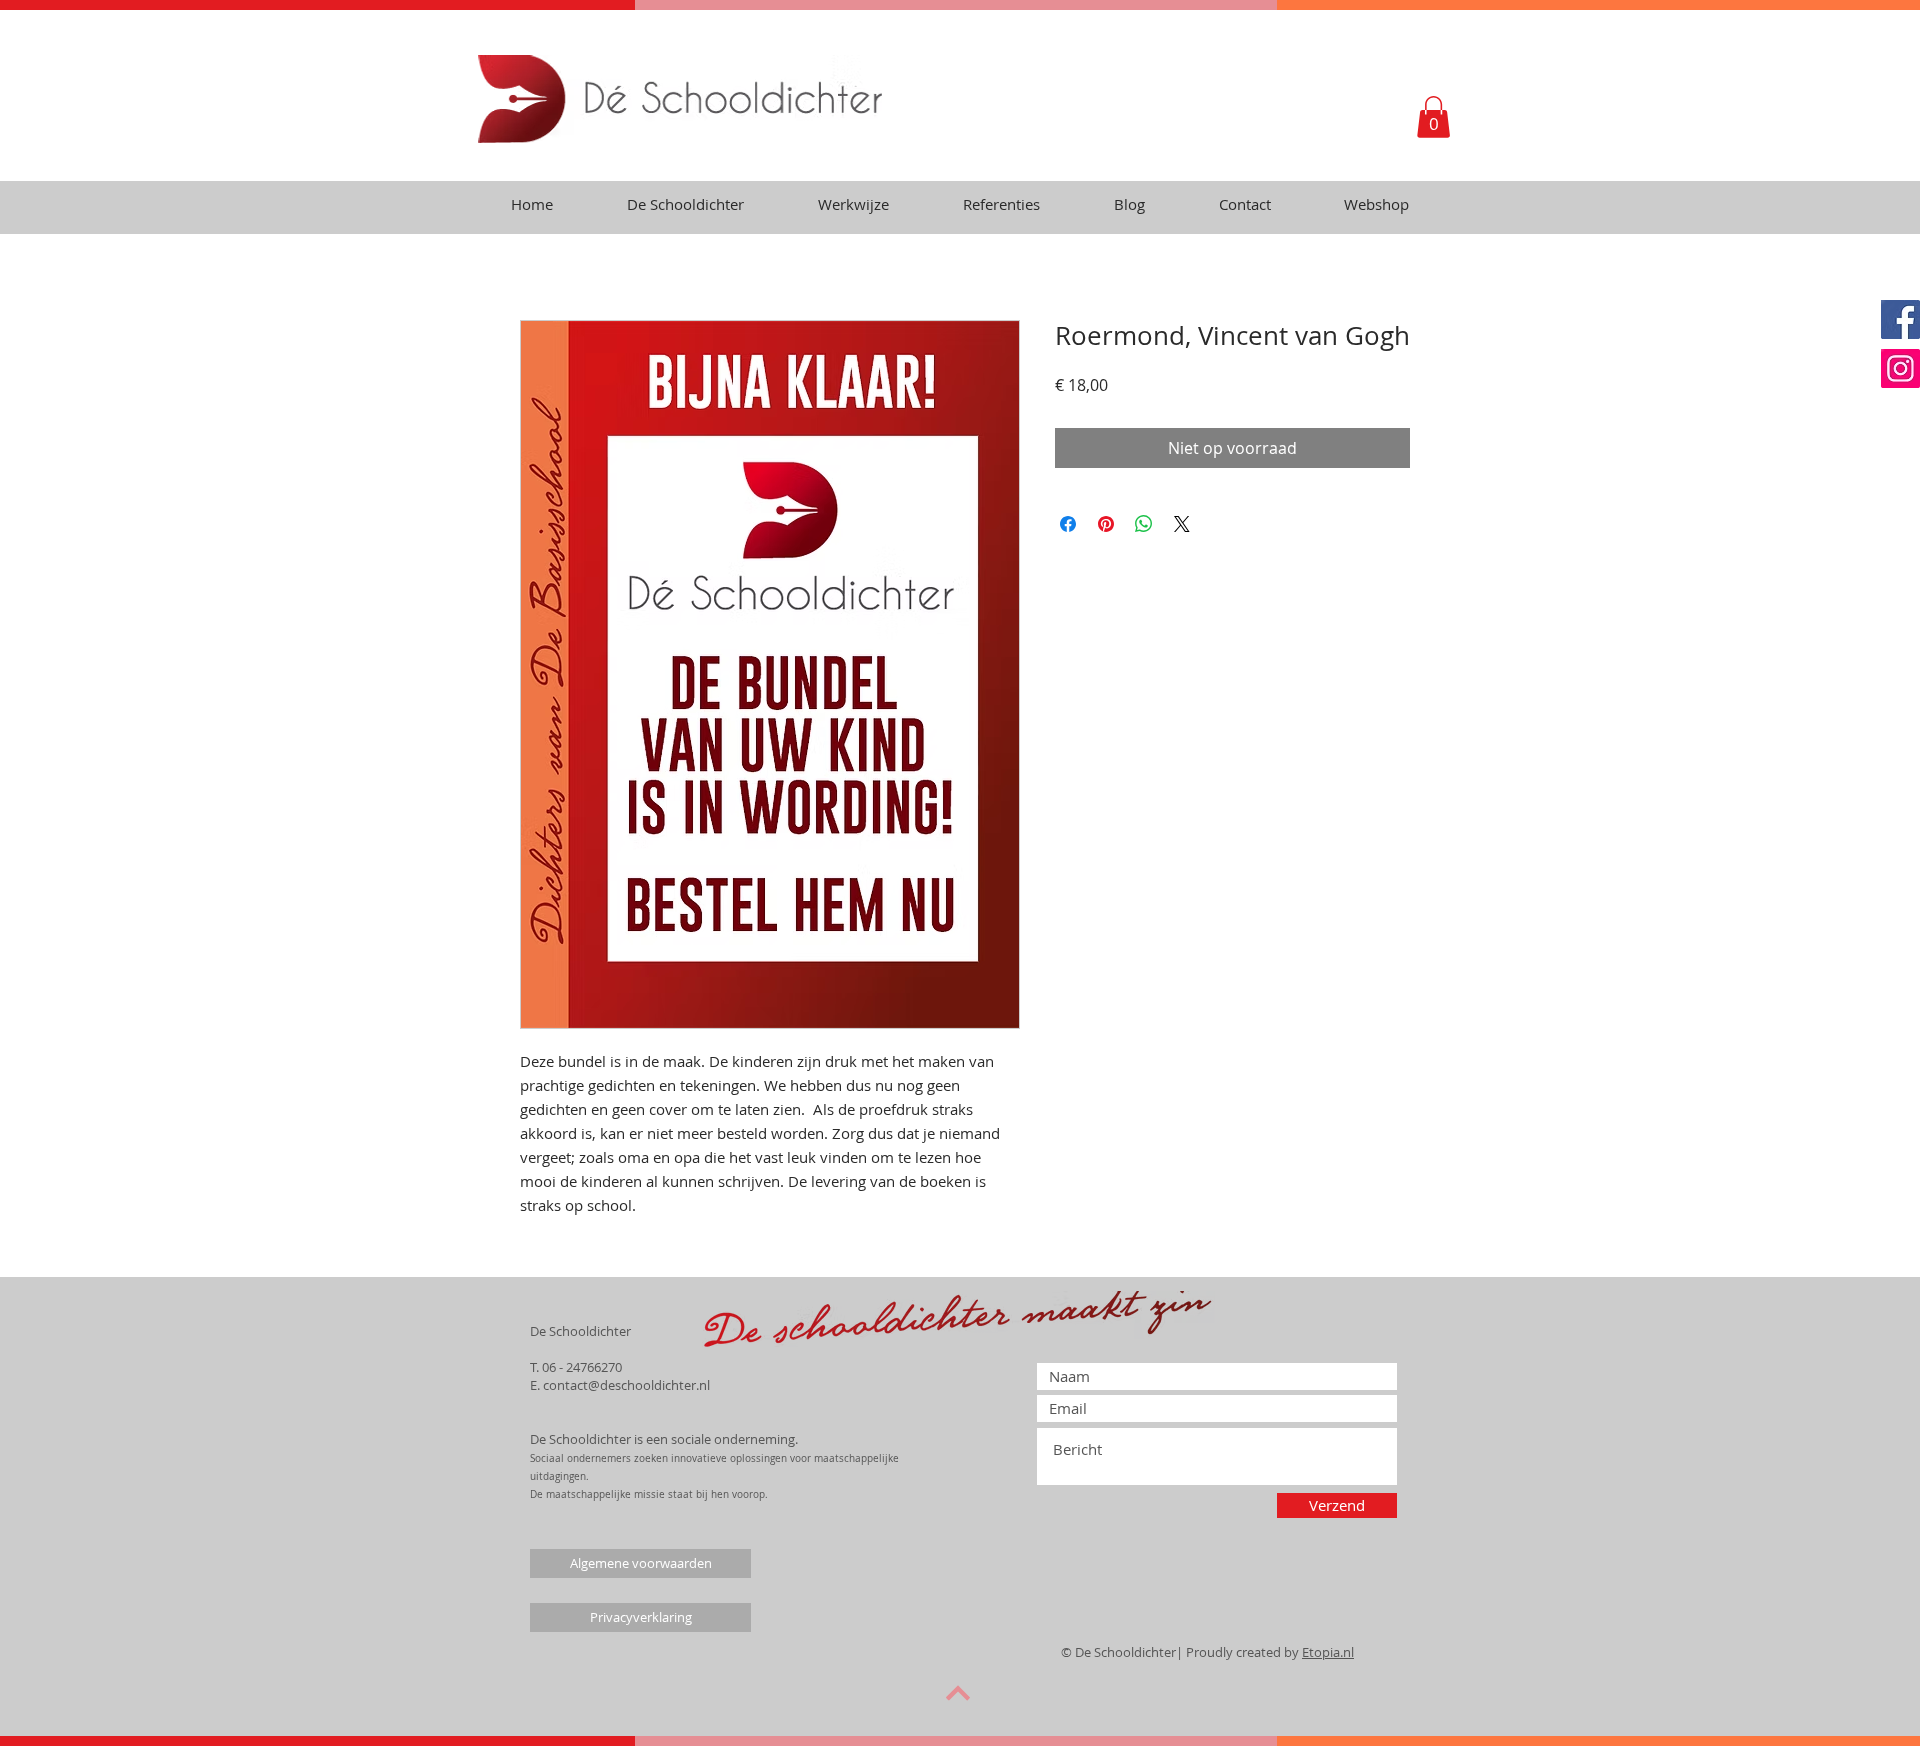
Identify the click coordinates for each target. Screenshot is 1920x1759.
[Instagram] (1900, 368)
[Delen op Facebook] (1068, 524)
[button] (1433, 117)
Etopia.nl (1328, 1652)
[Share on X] (1182, 524)
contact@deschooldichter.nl (626, 1385)
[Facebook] (1900, 319)
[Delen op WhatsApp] (1144, 524)
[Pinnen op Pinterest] (1106, 524)
